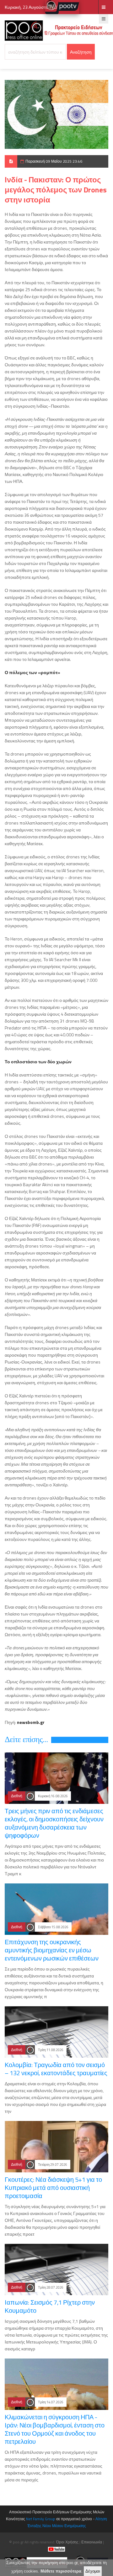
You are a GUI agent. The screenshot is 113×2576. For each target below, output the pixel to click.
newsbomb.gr (31, 1722)
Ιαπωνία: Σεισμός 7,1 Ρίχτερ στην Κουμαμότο (50, 2306)
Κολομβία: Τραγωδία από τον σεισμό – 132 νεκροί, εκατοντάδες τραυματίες (56, 2069)
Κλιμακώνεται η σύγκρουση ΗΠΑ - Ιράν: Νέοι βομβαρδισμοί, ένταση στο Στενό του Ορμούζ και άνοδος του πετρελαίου (55, 2429)
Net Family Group (41, 2519)
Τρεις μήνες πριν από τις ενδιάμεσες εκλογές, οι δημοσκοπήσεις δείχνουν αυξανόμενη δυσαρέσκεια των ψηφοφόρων (54, 1823)
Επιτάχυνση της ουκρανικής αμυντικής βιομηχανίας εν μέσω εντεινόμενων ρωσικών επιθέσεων (52, 1950)
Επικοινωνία (92, 2542)
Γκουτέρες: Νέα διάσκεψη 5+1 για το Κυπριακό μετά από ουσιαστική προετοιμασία (53, 2188)
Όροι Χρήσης (67, 2542)
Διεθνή (17, 1796)
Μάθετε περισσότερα (61, 2571)
